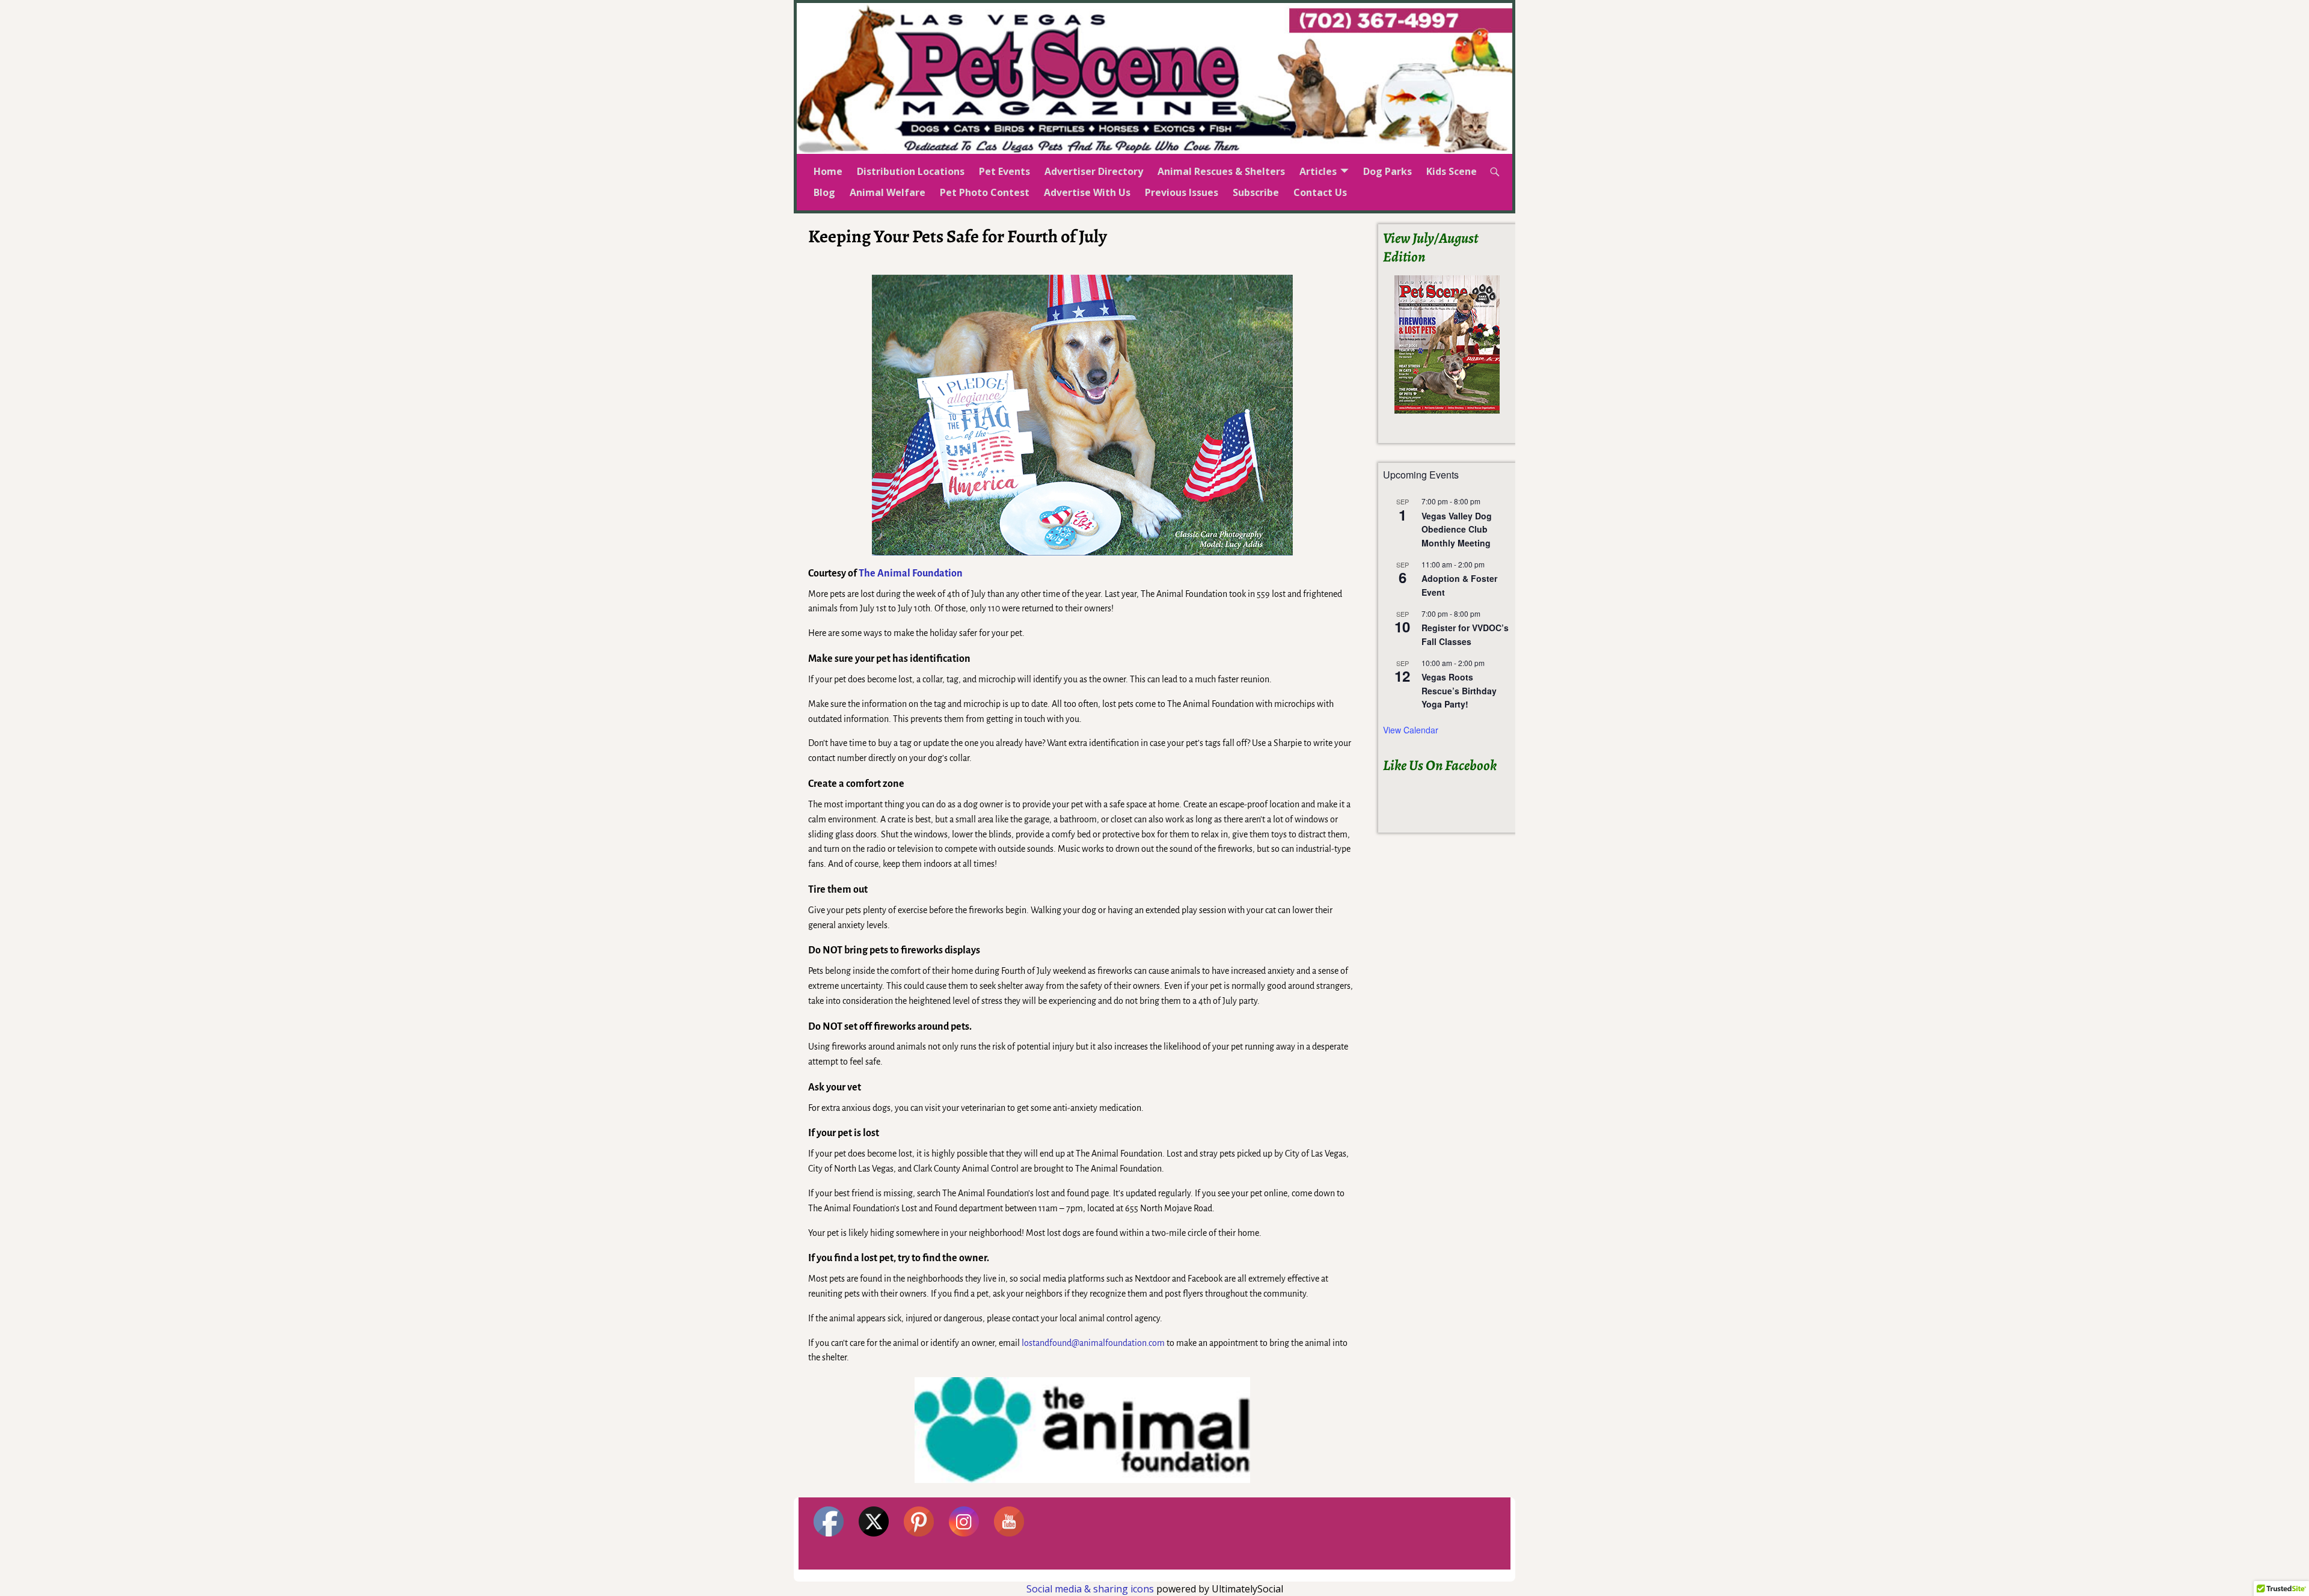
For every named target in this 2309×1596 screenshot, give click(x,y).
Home (828, 171)
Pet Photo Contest (985, 192)
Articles (1318, 171)
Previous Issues (1182, 192)
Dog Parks (1388, 171)
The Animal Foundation (911, 573)
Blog (824, 192)
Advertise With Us (1087, 192)
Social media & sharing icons (1091, 1589)
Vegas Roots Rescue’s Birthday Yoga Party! (1459, 690)
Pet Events (1004, 171)
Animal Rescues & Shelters (1221, 171)
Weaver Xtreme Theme (1471, 1575)
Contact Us (1320, 192)
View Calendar (1411, 730)
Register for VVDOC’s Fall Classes (1465, 634)
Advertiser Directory (1094, 171)
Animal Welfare (888, 192)
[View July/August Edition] (1447, 344)
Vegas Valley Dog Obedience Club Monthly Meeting (1457, 529)
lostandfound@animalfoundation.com (1093, 1343)
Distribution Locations (911, 171)
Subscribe (1256, 192)
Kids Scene (1452, 171)
